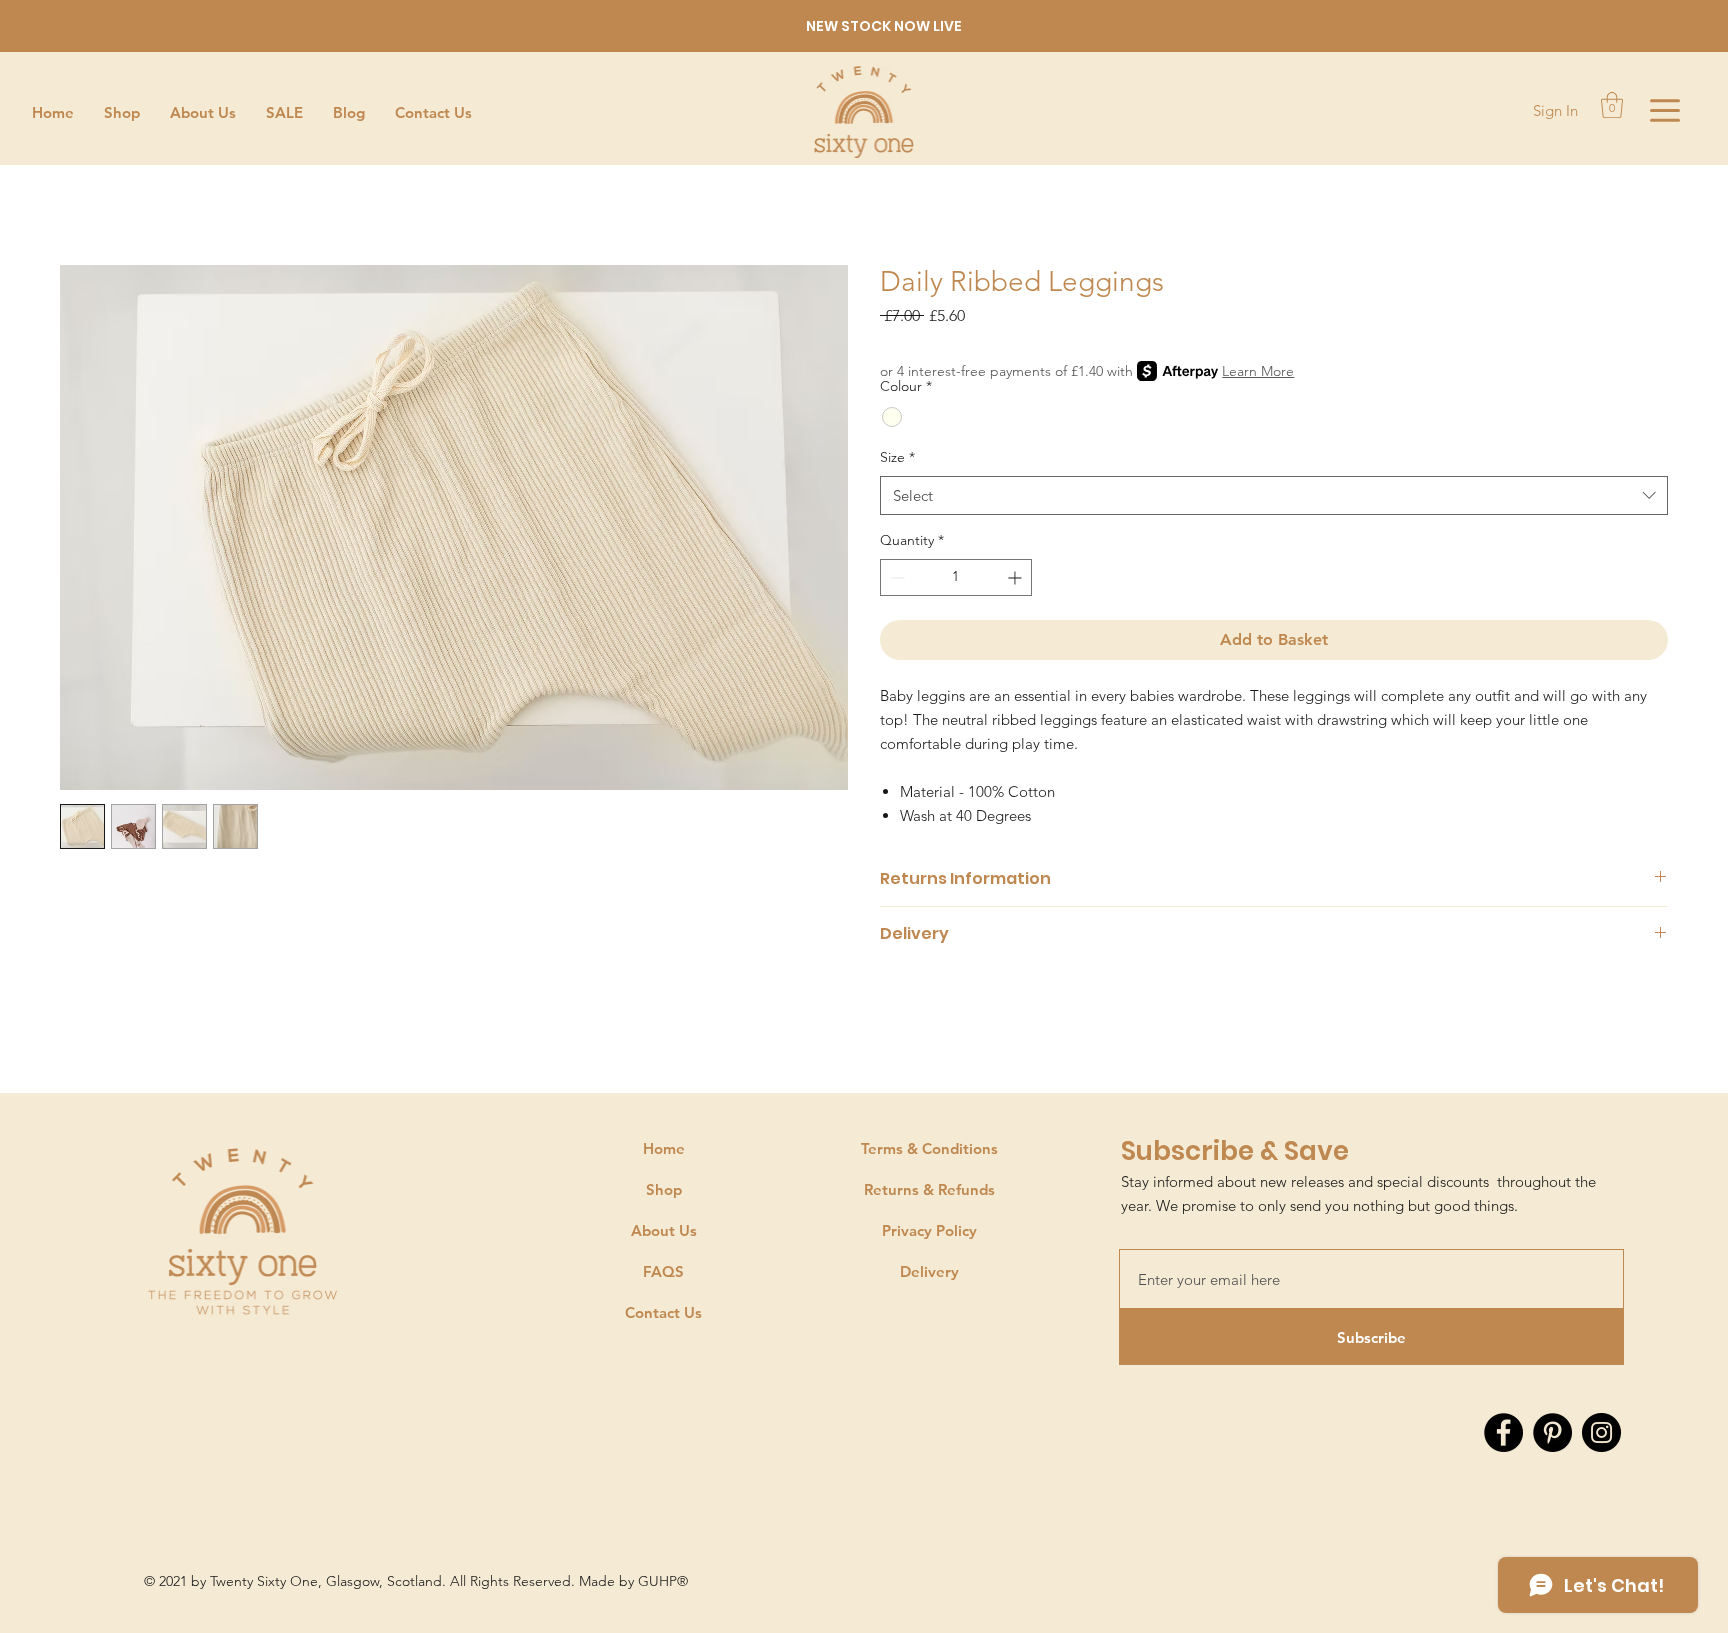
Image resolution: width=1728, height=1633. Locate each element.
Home (664, 1148)
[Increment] (1016, 577)
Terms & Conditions (929, 1148)
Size (897, 457)
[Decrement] (895, 577)
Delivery (929, 1271)
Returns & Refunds (929, 1189)
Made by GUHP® (635, 1581)
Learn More (1258, 371)
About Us (664, 1230)
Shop (664, 1189)
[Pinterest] (1552, 1432)
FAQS (663, 1271)
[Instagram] (1601, 1432)
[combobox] (1274, 495)
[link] (1612, 105)
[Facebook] (1503, 1432)
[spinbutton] (956, 577)
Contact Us (663, 1312)
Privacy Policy (929, 1230)
